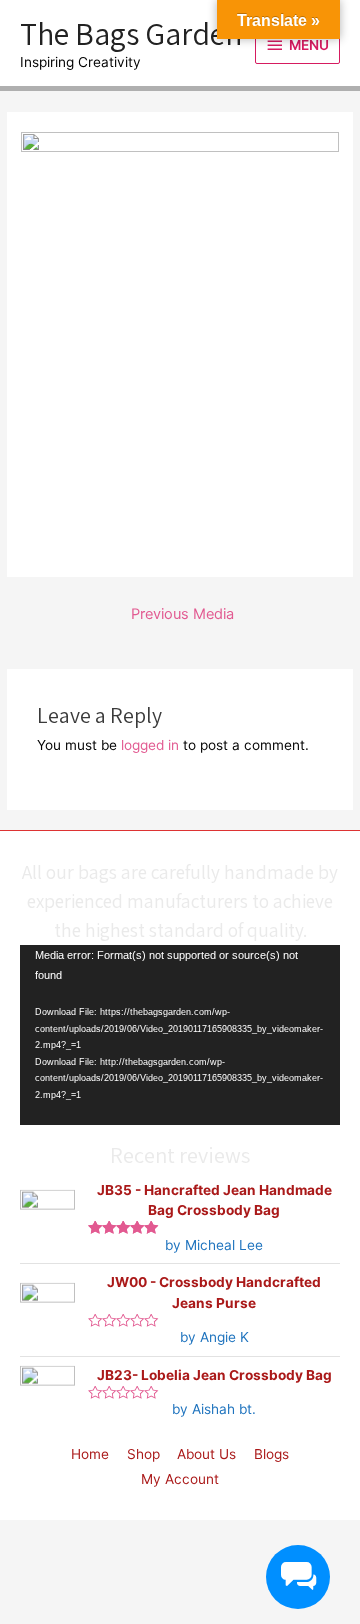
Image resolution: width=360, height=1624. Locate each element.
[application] (180, 1035)
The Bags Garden (131, 33)
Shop (143, 1454)
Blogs (271, 1454)
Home (90, 1454)
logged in (150, 745)
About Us (206, 1454)
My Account (180, 1479)
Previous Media (182, 614)
